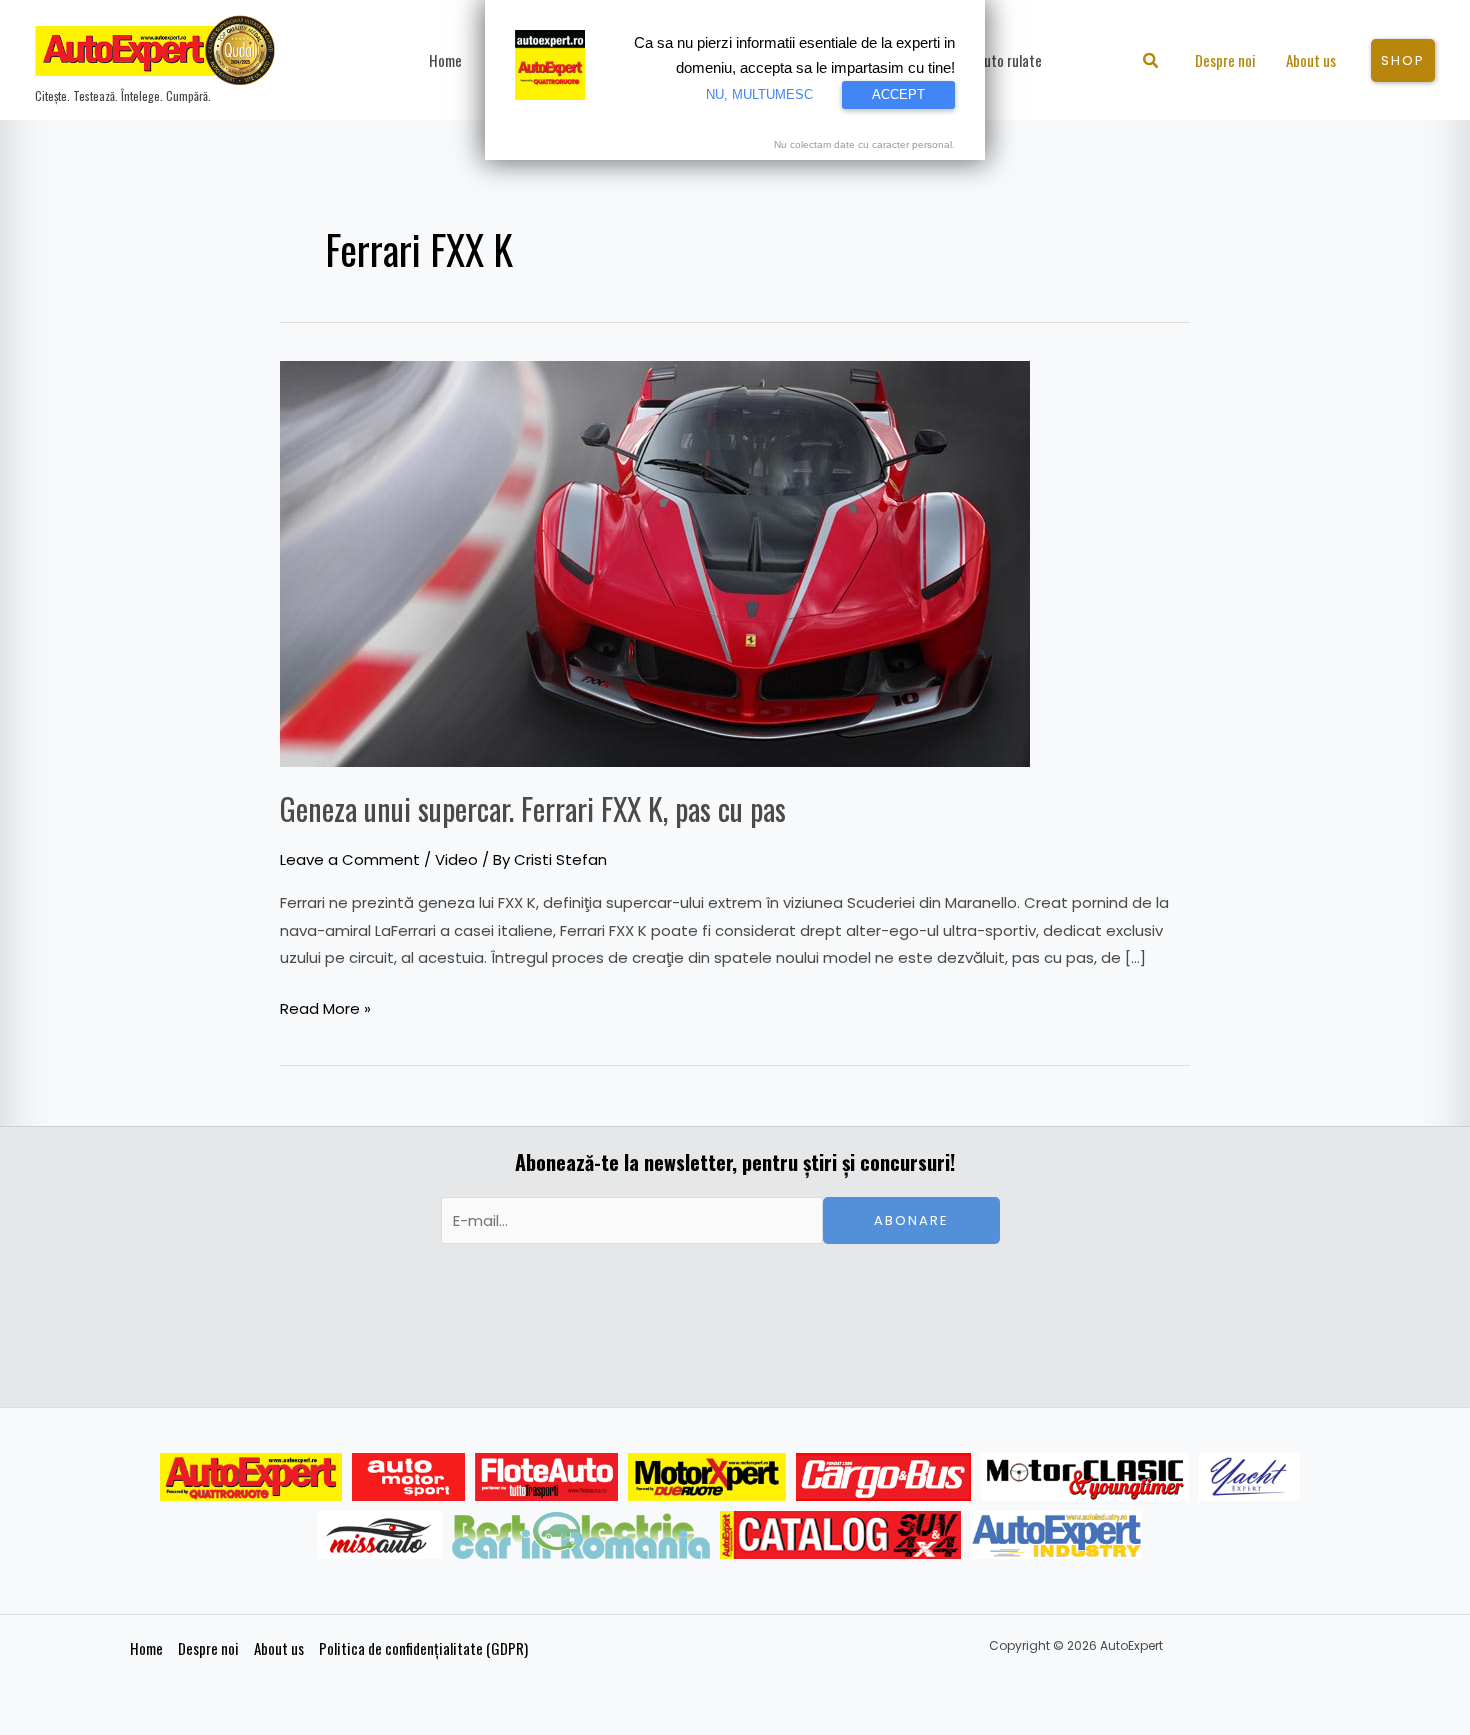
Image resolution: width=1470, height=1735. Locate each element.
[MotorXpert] (707, 1477)
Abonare (911, 1220)
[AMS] (409, 1477)
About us (279, 1648)
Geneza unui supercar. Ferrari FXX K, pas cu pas (533, 808)
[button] (1151, 62)
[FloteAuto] (546, 1477)
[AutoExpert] (251, 1477)
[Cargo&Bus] (883, 1477)
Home (146, 1648)
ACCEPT (898, 94)
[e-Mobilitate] (581, 1535)
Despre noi (208, 1648)
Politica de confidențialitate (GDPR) (423, 1648)
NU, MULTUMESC (759, 94)
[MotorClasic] (1085, 1477)
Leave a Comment (350, 859)
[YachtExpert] (1249, 1477)
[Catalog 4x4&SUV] (840, 1535)
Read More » (325, 1007)
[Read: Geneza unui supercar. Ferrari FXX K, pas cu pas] (655, 562)
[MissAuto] (380, 1535)
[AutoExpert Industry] (1056, 1535)
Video (456, 859)
